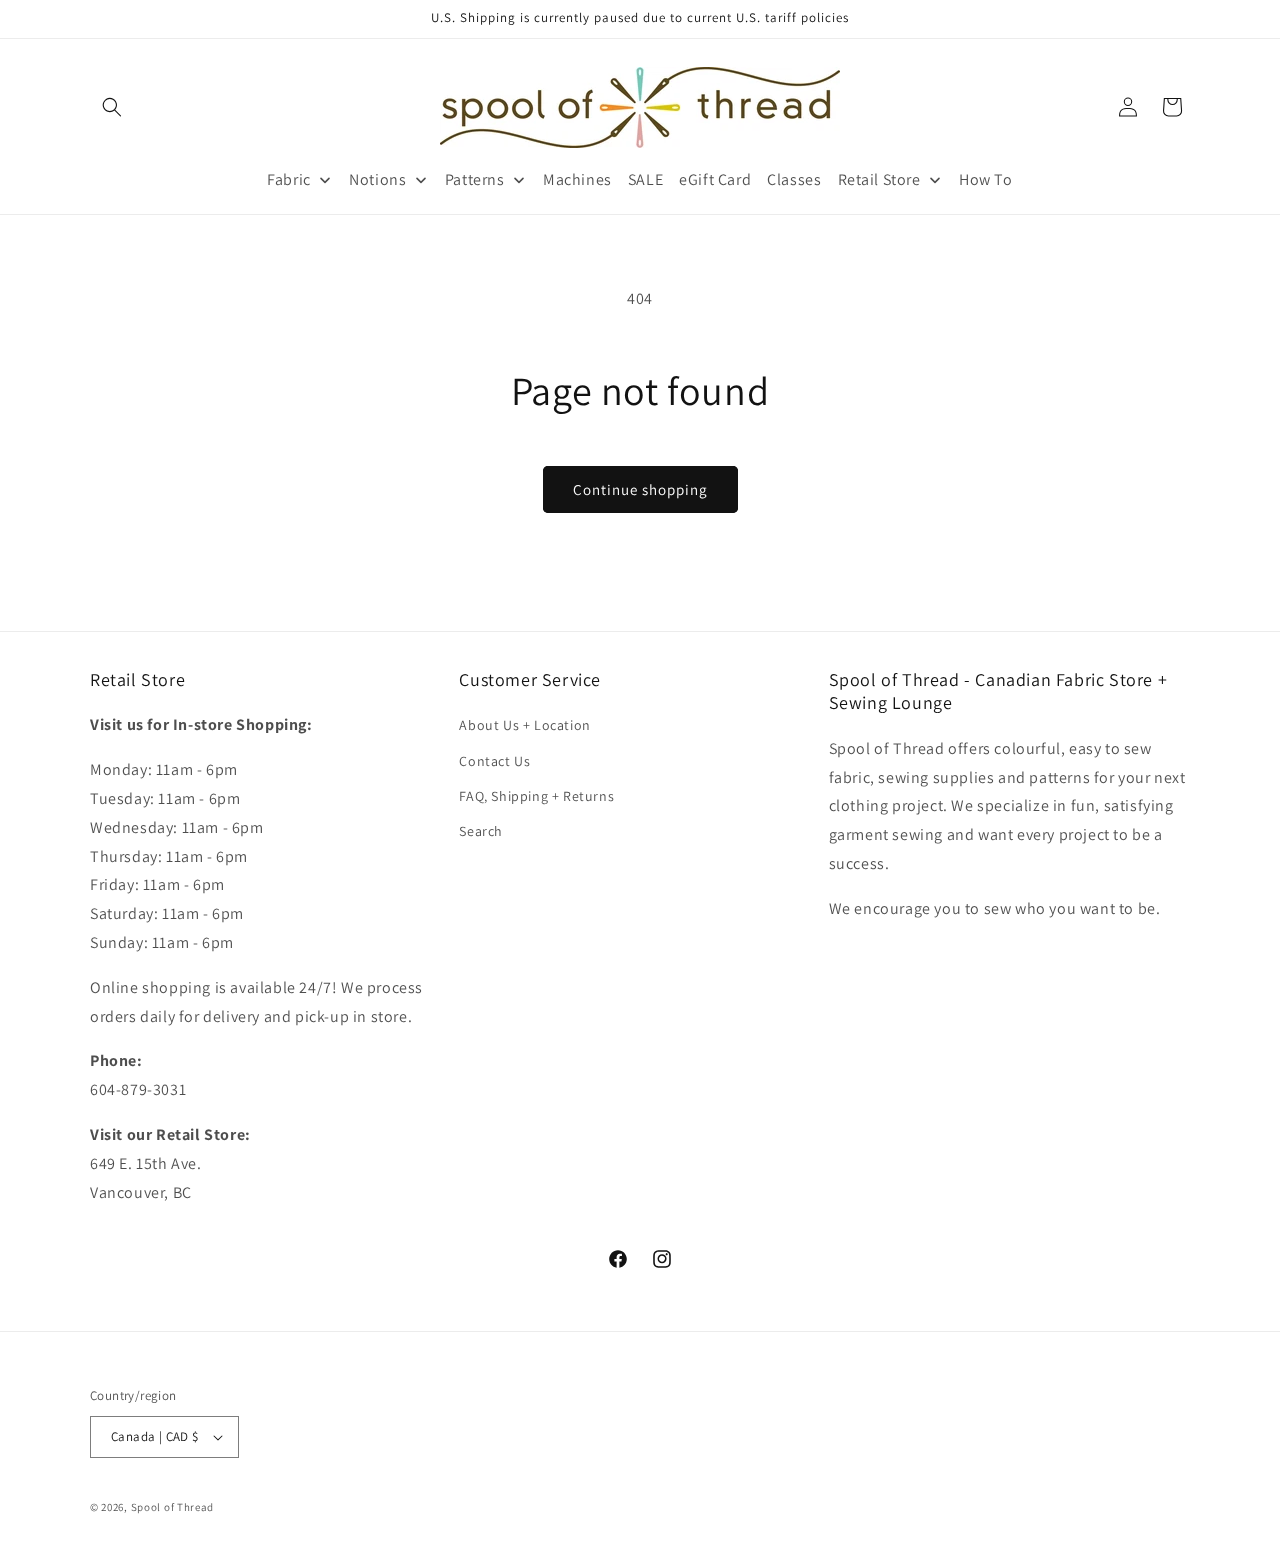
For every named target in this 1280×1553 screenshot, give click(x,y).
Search (481, 831)
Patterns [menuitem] (475, 179)
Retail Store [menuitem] (879, 179)
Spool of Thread (173, 1507)
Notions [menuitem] (377, 179)
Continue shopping (640, 489)
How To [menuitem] (986, 179)
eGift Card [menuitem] (715, 179)
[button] (112, 107)
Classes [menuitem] (794, 179)
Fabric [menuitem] (289, 179)
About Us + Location (524, 725)
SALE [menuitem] (645, 179)
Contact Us (494, 761)
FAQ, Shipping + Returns (536, 796)
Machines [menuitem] (577, 179)
